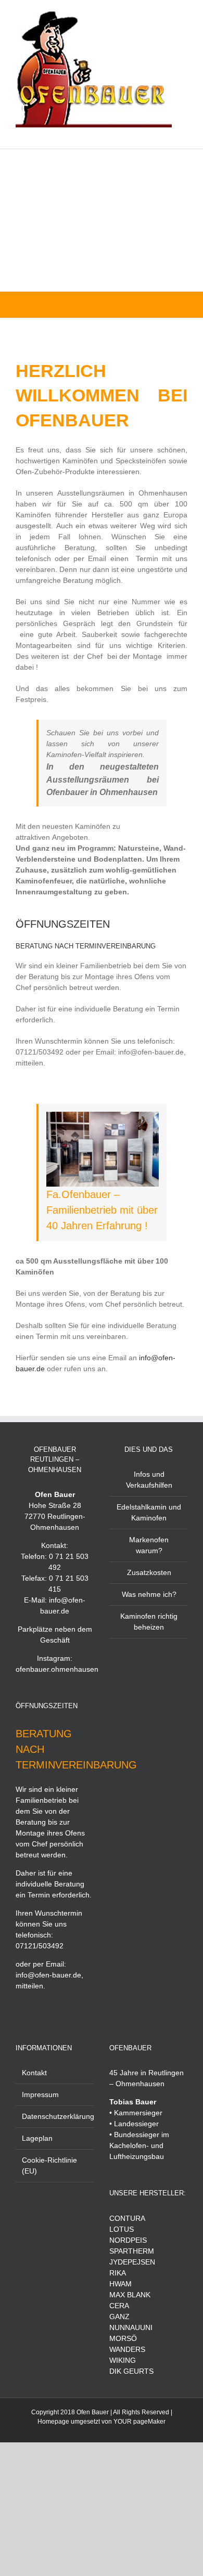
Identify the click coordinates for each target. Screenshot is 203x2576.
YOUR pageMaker (139, 2422)
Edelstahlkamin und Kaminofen (149, 1512)
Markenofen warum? (149, 1545)
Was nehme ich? (149, 1594)
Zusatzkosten (149, 1572)
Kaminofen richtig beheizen (149, 1622)
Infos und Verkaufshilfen (149, 1480)
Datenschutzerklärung (55, 2116)
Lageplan (37, 2138)
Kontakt (34, 2073)
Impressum (40, 2094)
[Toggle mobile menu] (183, 133)
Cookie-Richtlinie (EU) (49, 2165)
